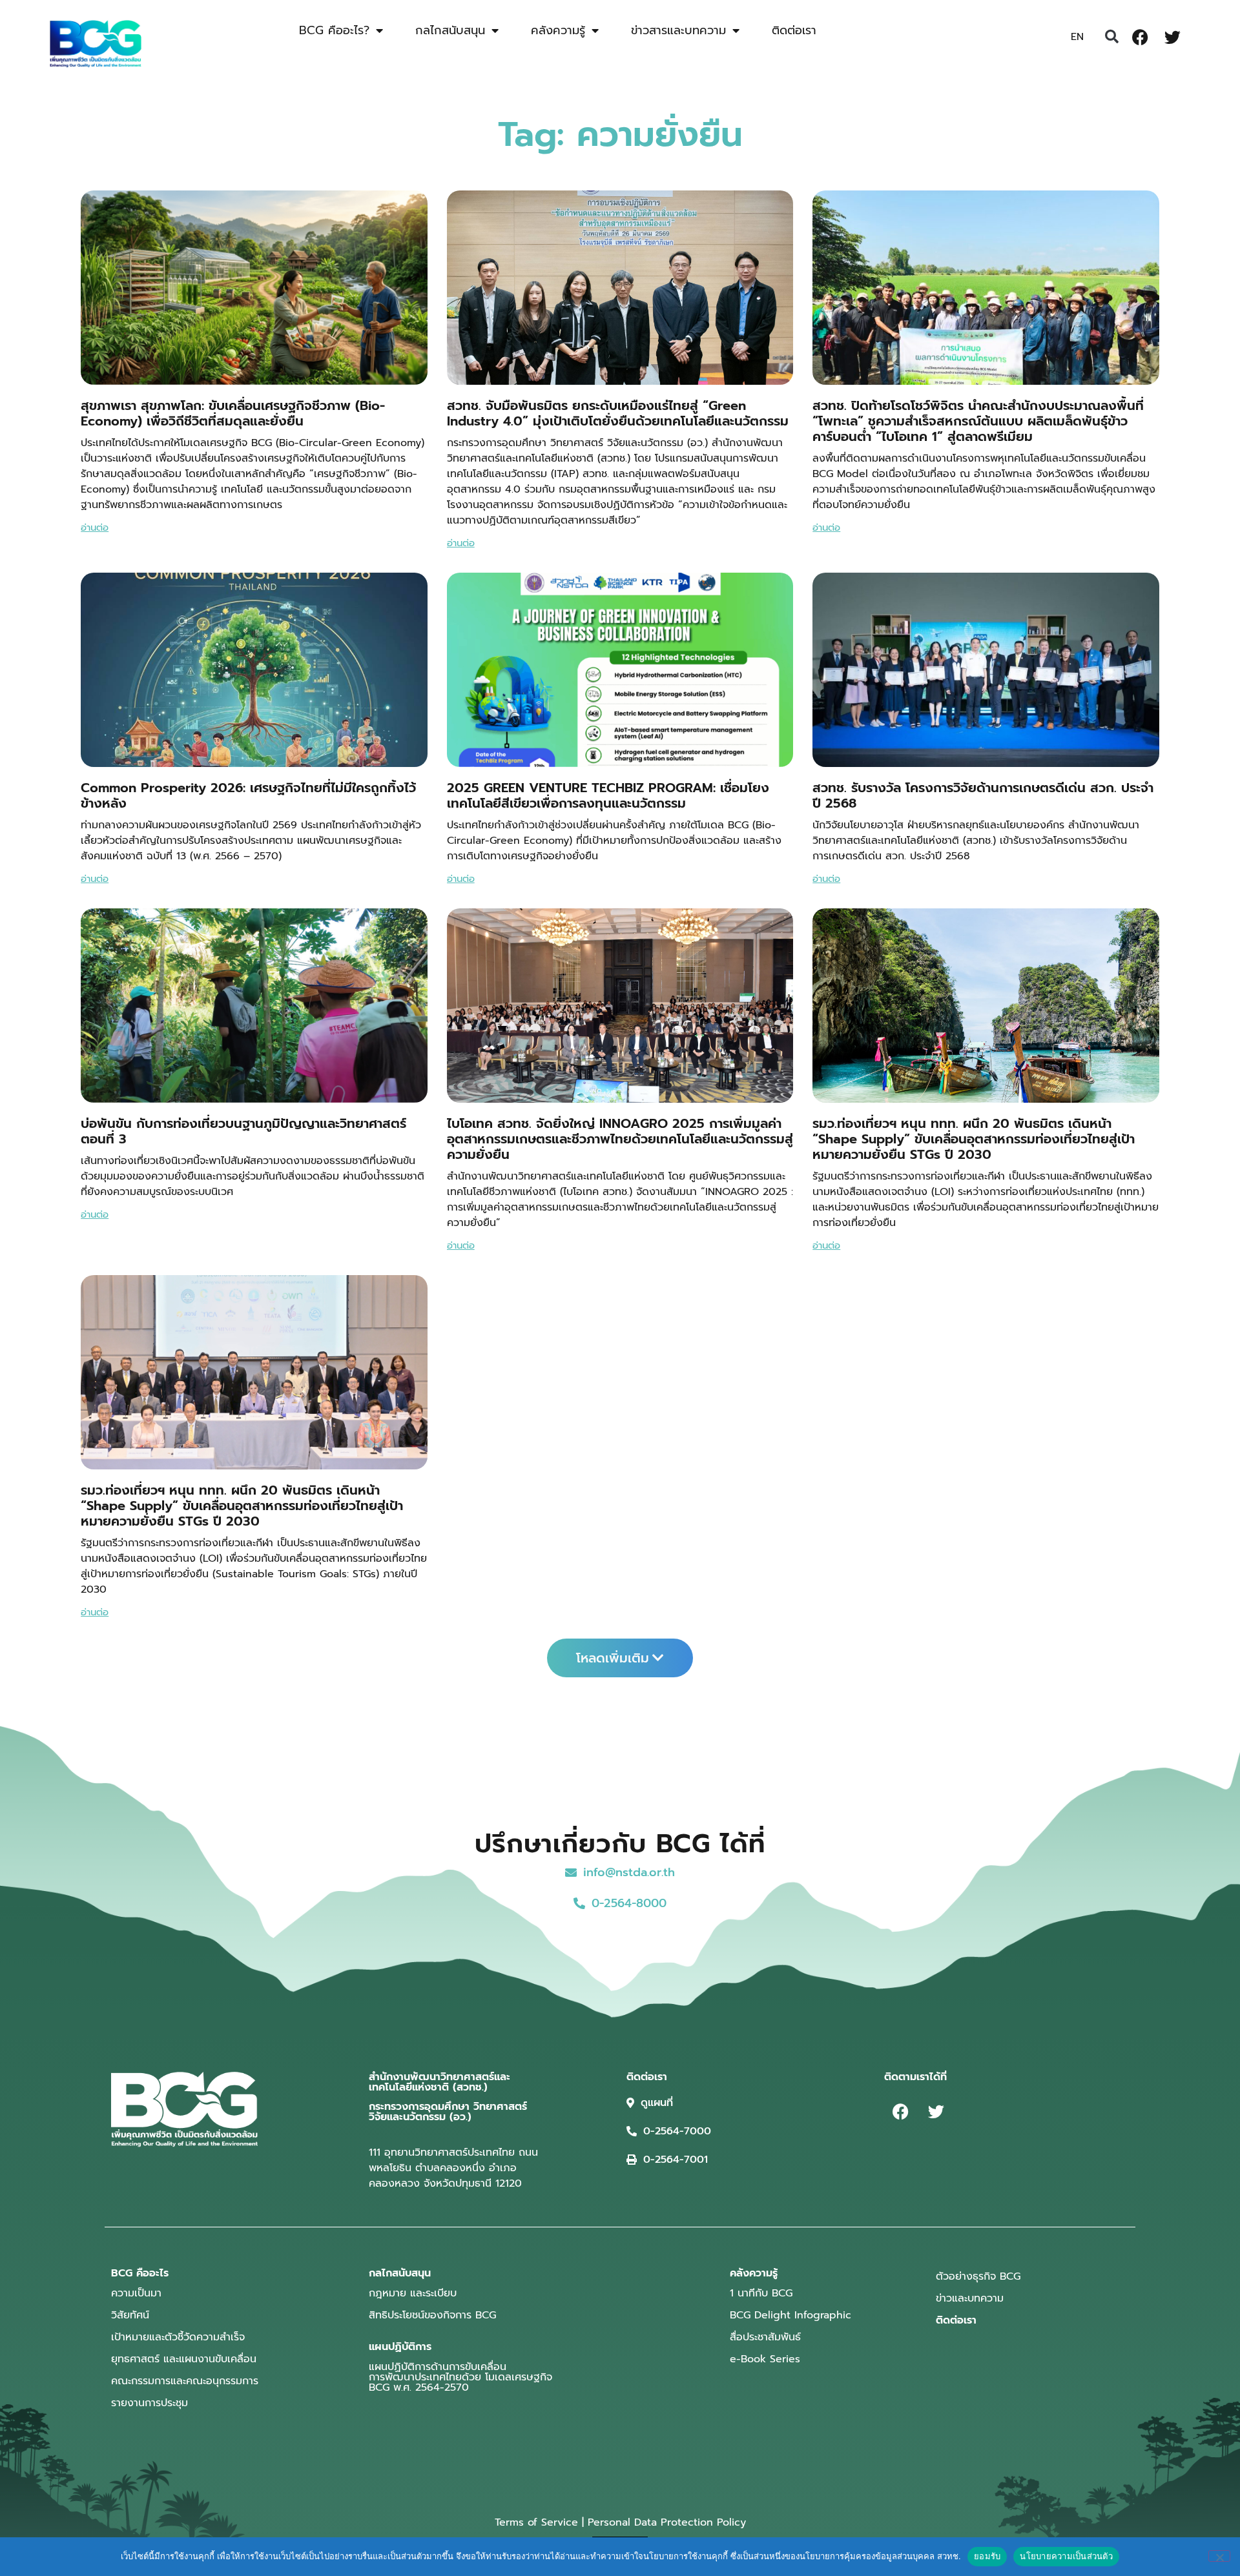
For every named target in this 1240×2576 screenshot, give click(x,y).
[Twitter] (1172, 37)
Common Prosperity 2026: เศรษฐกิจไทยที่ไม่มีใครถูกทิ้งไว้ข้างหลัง (248, 795)
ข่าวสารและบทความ (678, 30)
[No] (1219, 2556)
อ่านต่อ (95, 527)
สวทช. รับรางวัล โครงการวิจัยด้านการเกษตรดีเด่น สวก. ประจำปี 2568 (983, 795)
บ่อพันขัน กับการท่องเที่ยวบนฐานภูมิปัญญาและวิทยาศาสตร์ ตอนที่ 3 (243, 1131)
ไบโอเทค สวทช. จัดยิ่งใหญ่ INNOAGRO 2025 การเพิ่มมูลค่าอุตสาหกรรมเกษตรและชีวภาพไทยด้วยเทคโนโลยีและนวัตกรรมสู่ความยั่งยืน (620, 1139)
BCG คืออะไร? (334, 30)
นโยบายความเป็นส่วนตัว (1066, 2556)
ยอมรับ (987, 2556)
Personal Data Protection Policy (667, 2522)
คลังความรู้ (558, 30)
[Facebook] (1140, 37)
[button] (1111, 37)
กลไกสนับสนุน (450, 30)
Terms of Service (536, 2522)
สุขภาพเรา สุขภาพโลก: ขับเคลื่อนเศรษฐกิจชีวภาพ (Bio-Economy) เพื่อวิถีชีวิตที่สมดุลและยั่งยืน (233, 413)
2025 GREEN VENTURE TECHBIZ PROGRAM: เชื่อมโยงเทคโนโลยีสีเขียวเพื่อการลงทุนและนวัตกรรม (608, 795)
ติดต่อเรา (794, 30)
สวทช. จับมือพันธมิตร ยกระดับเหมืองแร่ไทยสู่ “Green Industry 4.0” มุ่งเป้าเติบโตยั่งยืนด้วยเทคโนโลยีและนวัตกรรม (618, 413)
